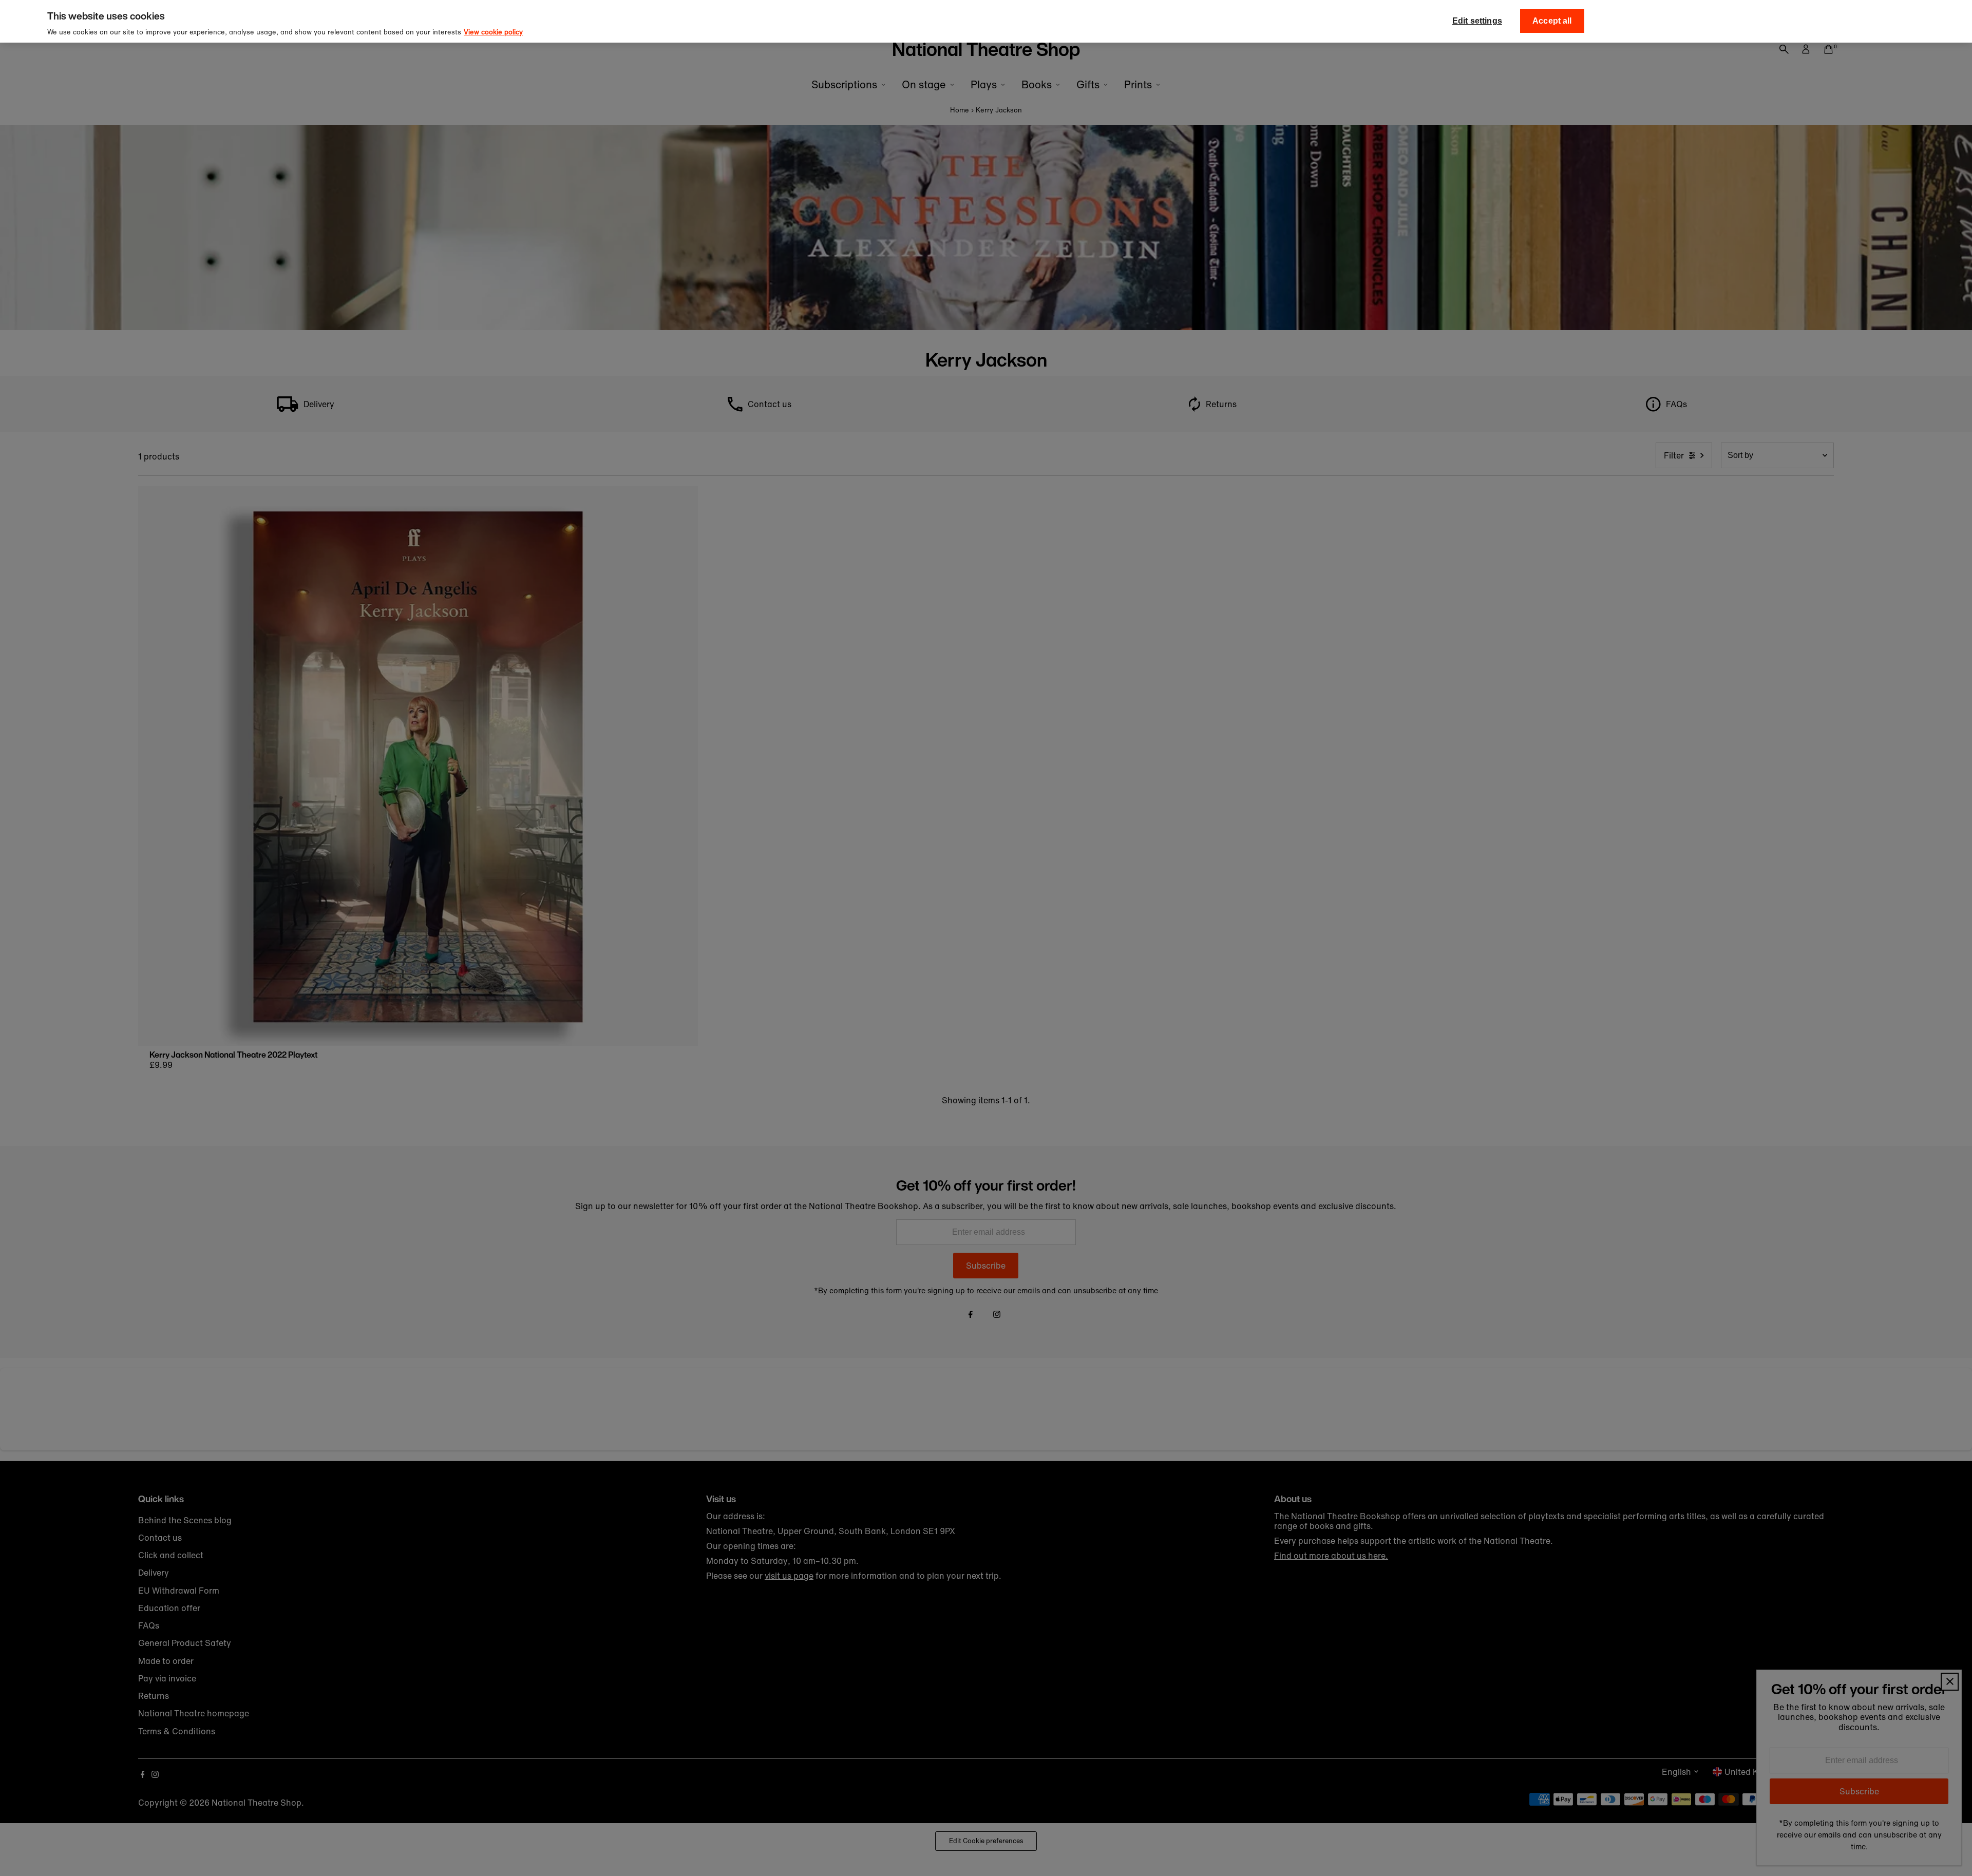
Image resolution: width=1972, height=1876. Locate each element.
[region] (986, 21)
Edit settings (1477, 21)
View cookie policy (493, 32)
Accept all (1552, 21)
